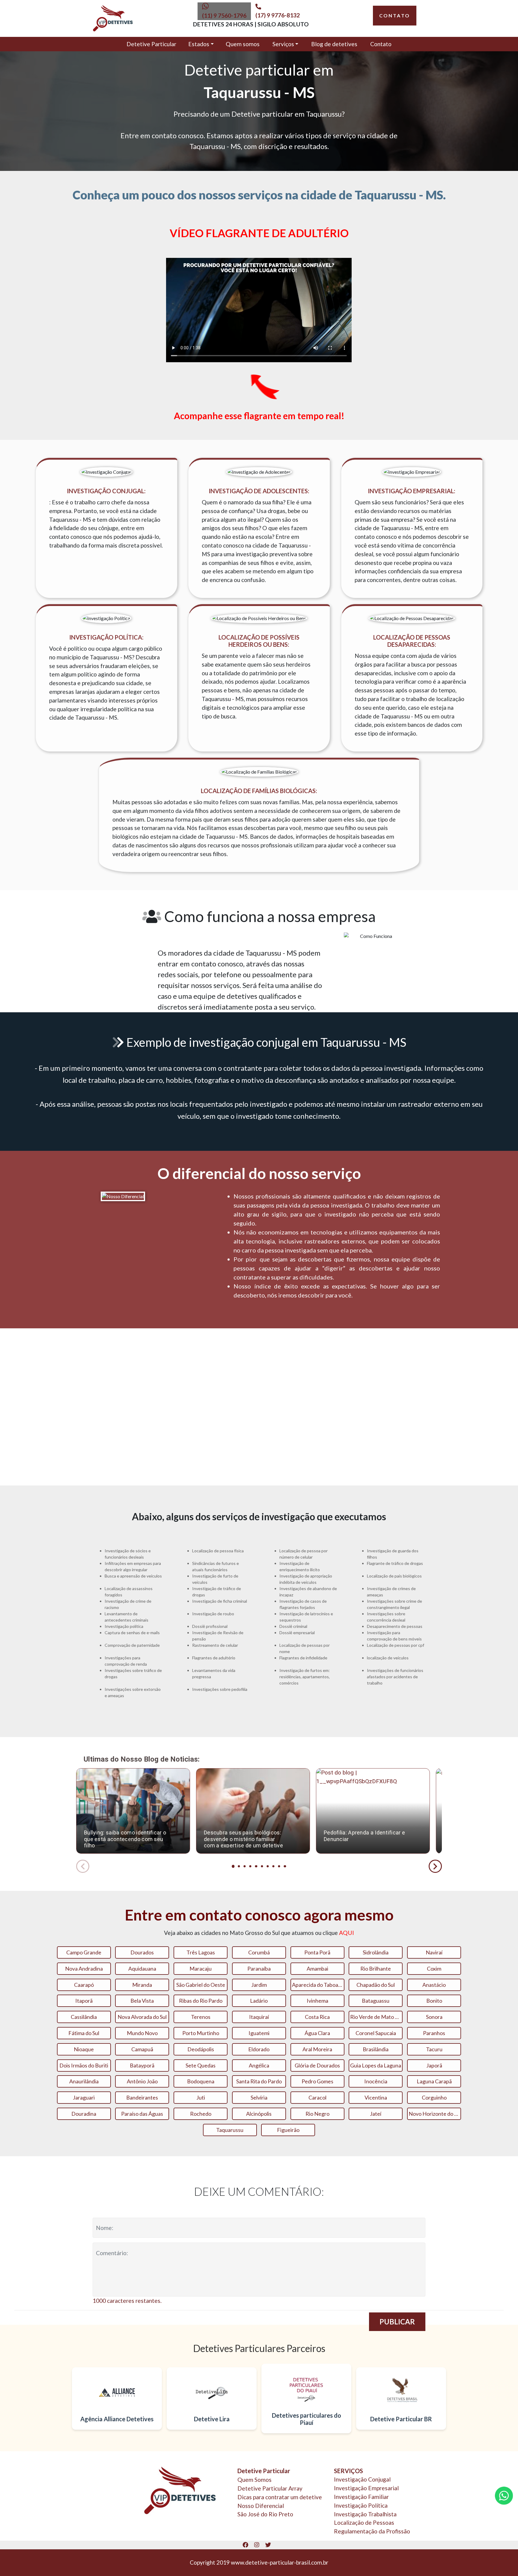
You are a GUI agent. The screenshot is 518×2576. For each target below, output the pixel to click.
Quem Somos (255, 2480)
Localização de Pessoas (364, 2522)
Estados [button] (199, 44)
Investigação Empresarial (366, 2488)
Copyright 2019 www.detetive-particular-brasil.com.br (259, 2562)
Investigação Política (361, 2505)
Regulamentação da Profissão (372, 2531)
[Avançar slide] (435, 1866)
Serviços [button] (283, 44)
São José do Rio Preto (265, 2514)
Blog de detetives (334, 44)
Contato (381, 44)
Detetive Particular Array (270, 2488)
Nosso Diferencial (261, 2506)
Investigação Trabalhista (365, 2514)
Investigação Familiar (361, 2497)
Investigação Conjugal (362, 2479)
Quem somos (243, 44)
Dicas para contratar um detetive (280, 2497)
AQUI (347, 1933)
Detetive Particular (151, 44)
